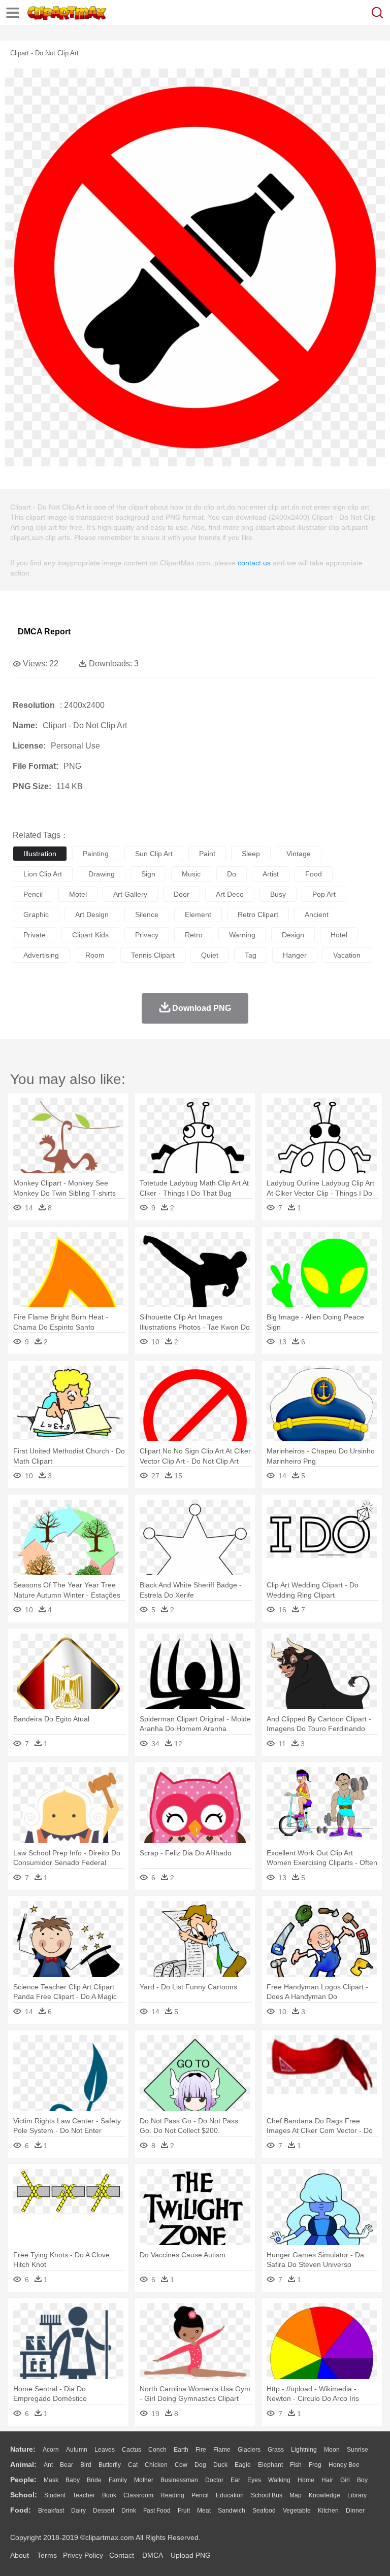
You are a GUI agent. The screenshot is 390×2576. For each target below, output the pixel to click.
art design (92, 914)
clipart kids (90, 935)
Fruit (184, 2511)
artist (271, 874)
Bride (94, 2480)
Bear (67, 2465)
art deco (230, 894)
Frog (315, 2465)
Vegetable (297, 2511)
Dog (200, 2465)
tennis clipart (153, 955)
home (306, 2480)
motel (78, 894)
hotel (339, 935)
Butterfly (110, 2465)
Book (109, 2495)
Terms (47, 2555)
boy (362, 2480)
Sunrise (357, 2450)
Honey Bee (344, 2465)
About (20, 2555)
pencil (33, 894)
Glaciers (249, 2450)
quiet (210, 955)
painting (96, 854)
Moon (332, 2450)
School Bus (267, 2495)
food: (21, 2510)
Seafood (264, 2511)
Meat (204, 2511)
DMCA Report (44, 632)
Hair (327, 2480)
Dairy (78, 2511)
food (314, 874)
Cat (133, 2465)
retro (194, 935)
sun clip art (154, 854)
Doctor (214, 2480)
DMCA (152, 2555)
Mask (51, 2480)
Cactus (132, 2450)
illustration (40, 854)
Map (296, 2495)
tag (251, 955)
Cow (181, 2465)
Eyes (254, 2480)
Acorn (51, 2450)
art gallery (130, 894)
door (182, 894)
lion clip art (43, 874)
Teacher (84, 2495)
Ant (48, 2465)
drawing (102, 874)
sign (148, 874)
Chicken (156, 2465)
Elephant (270, 2465)
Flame (222, 2450)
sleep (251, 854)
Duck (220, 2465)
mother (144, 2480)
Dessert (104, 2511)
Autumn (77, 2450)
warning (242, 935)
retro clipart (258, 914)
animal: (23, 2464)
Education (230, 2495)
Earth (181, 2450)
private (35, 935)
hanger (295, 955)
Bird (86, 2465)
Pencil (200, 2495)
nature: (23, 2449)
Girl (345, 2480)
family (118, 2480)
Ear (235, 2480)
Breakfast (51, 2511)
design (293, 935)
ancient (317, 914)
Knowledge (324, 2495)
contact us (254, 563)
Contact (122, 2555)
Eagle (243, 2465)
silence (147, 914)
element (198, 914)
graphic (36, 914)
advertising (41, 955)
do (232, 874)
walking (279, 2480)
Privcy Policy (83, 2555)
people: (23, 2480)
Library (357, 2495)
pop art (324, 894)
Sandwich (232, 2511)
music (191, 874)
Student (55, 2495)
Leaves (105, 2450)
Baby (73, 2480)
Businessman (179, 2480)
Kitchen (328, 2511)
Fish (296, 2465)
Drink (129, 2511)
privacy (147, 935)
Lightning (304, 2450)
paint (207, 854)
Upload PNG (191, 2555)
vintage (299, 854)
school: (24, 2495)
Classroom (138, 2495)
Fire (201, 2450)
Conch (157, 2450)
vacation (347, 955)
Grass (276, 2450)
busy (278, 894)
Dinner (355, 2511)
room (95, 955)
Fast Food (157, 2511)
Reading (172, 2495)
